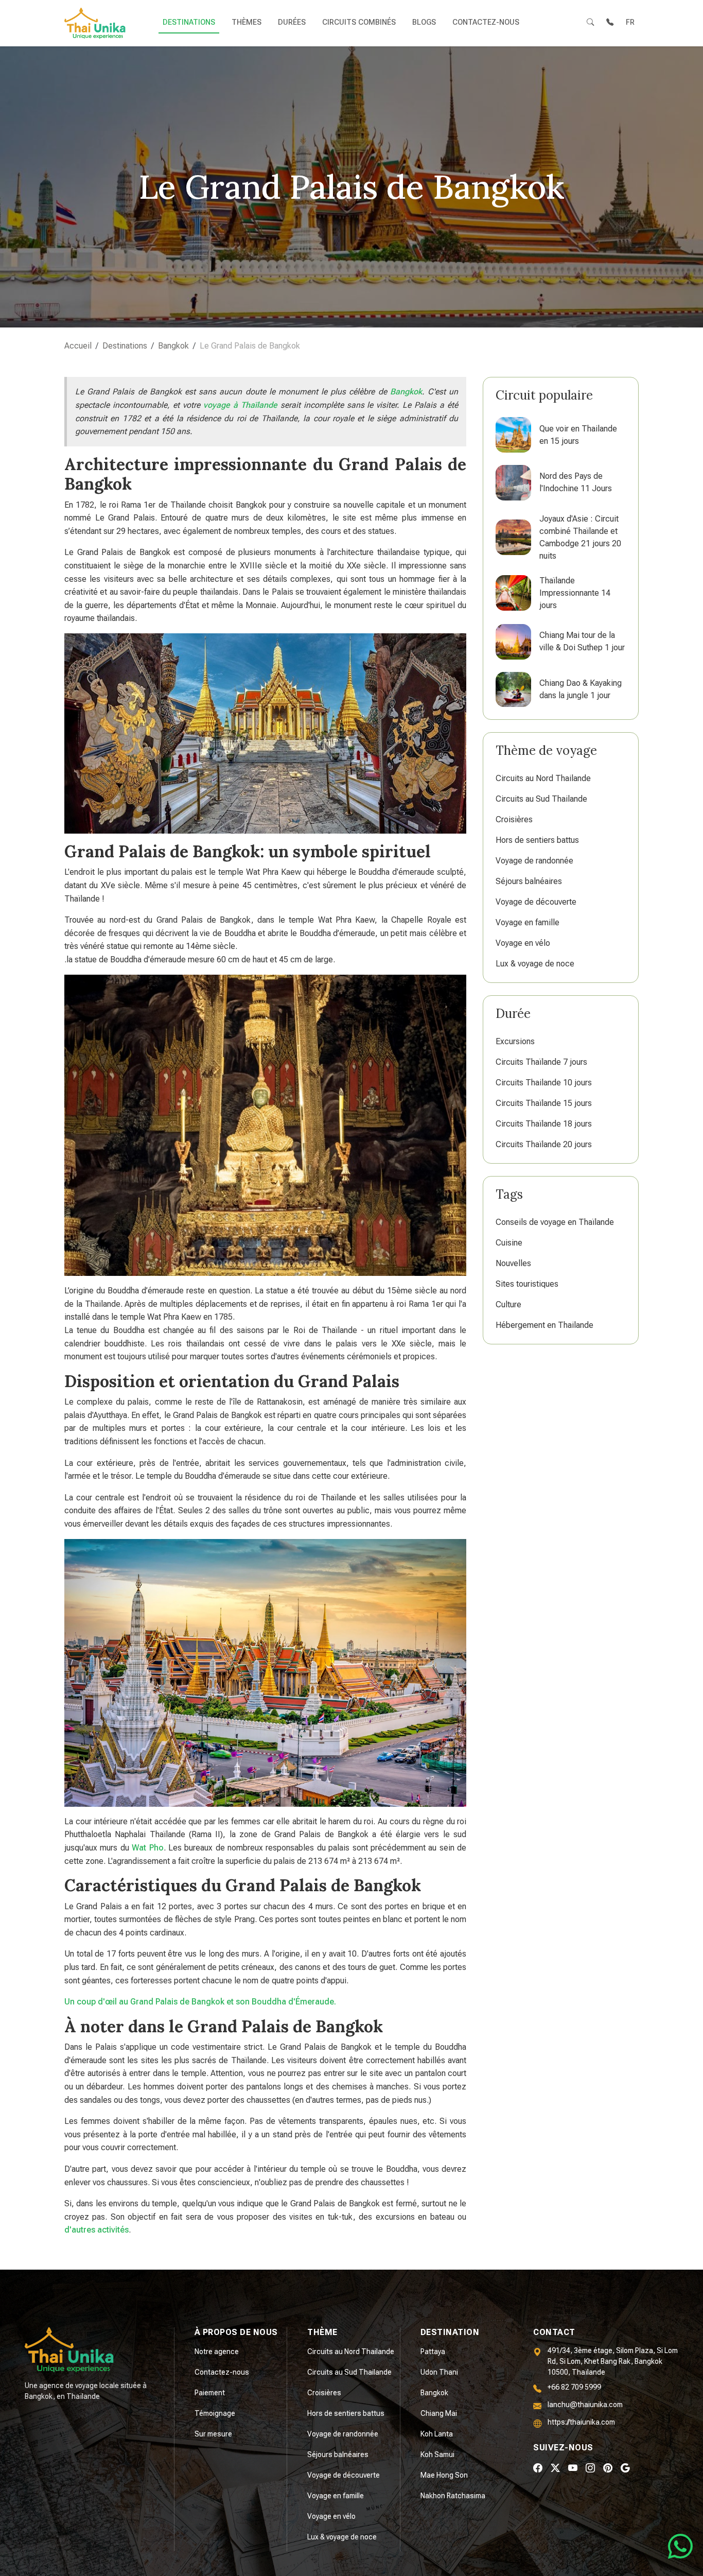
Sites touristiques (527, 1284)
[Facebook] (538, 2468)
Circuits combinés (359, 22)
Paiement (210, 2393)
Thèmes (247, 22)
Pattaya (433, 2352)
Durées (292, 22)
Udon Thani (439, 2372)
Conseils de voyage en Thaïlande (555, 1222)
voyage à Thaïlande (240, 405)
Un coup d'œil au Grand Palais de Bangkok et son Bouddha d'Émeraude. (200, 2002)
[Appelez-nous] (610, 23)
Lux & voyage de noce (535, 964)
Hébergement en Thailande (544, 1325)
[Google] (625, 2468)
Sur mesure (213, 2434)
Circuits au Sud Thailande (541, 799)
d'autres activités (96, 2230)
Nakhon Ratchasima (453, 2496)
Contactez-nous (486, 22)
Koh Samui (437, 2454)
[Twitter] (555, 2468)
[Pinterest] (608, 2468)
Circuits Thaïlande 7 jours (541, 1062)
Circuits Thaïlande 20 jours (544, 1144)
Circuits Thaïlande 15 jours (544, 1103)
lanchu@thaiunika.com (585, 2405)
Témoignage (215, 2413)
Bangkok (406, 392)
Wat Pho (147, 1848)
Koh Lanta (437, 2434)
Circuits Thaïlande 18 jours (544, 1124)
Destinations (189, 22)
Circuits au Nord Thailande (543, 778)
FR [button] (630, 22)
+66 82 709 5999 (574, 2387)
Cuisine (509, 1243)
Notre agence (217, 2352)
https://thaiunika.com (581, 2422)
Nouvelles (513, 1263)
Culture (508, 1304)
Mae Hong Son (444, 2475)
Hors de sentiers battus (537, 840)
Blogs (424, 22)
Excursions (515, 1041)
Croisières (514, 819)
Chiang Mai (439, 2413)
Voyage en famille (528, 922)
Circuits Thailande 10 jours (544, 1083)
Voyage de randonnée (534, 861)
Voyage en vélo (523, 943)
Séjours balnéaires (529, 881)
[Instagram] (590, 2468)
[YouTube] (573, 2468)
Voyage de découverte (536, 902)
